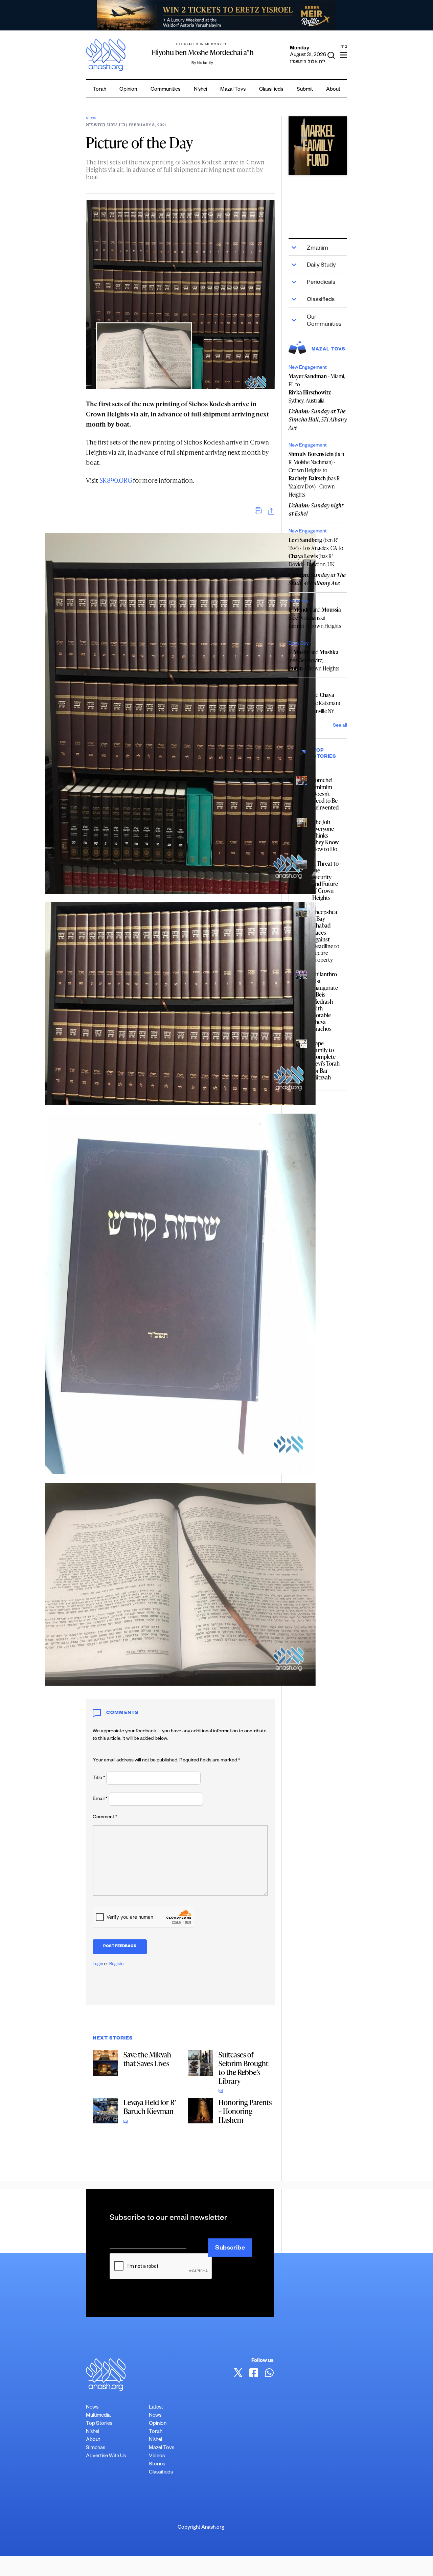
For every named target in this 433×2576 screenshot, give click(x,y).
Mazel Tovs (162, 2448)
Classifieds (271, 90)
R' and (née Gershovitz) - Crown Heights (314, 660)
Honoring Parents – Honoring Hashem (245, 2111)
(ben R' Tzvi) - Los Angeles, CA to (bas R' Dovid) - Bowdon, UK (316, 552)
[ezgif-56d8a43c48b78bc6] (318, 146)
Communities (165, 90)
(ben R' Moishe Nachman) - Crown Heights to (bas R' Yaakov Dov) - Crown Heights (316, 474)
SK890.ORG (116, 480)
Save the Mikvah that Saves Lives (147, 2059)
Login (98, 1964)
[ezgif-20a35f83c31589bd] (216, 15)
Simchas (96, 2448)
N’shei (200, 90)
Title (99, 1778)
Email (100, 1799)
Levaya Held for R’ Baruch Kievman (150, 2107)
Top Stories (99, 2424)
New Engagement (308, 368)
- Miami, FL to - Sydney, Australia (317, 388)
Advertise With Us (106, 2456)
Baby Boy (299, 601)
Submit (305, 90)
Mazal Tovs (233, 90)
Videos (157, 2456)
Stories (157, 2465)
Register (117, 1964)
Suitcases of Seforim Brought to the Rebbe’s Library (243, 2068)
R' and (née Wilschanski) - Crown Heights (315, 618)
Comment (105, 1818)
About (333, 90)
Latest (156, 2408)
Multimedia (98, 2416)
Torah (99, 90)
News (91, 119)
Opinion (128, 90)
